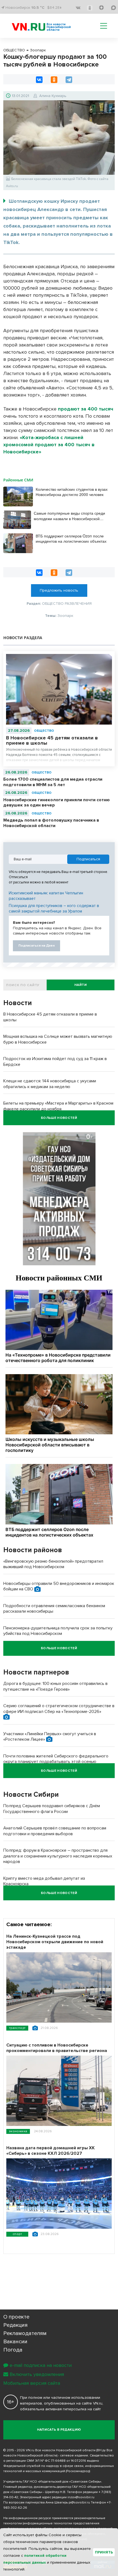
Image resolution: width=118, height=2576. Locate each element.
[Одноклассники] (54, 80)
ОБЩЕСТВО (44, 731)
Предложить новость (59, 590)
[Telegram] (69, 80)
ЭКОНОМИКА (18, 2131)
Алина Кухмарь (53, 96)
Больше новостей (59, 1118)
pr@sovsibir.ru (79, 2502)
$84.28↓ (54, 8)
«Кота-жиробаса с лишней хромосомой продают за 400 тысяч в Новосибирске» (49, 445)
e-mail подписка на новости (41, 2365)
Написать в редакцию (59, 2430)
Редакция (16, 2325)
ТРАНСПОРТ (17, 2028)
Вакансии (15, 2342)
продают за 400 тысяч (86, 409)
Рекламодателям (25, 2333)
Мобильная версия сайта (32, 2383)
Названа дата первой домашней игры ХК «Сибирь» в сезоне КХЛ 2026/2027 (50, 2151)
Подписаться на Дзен (36, 946)
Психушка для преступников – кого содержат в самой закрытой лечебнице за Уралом (54, 908)
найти (81, 985)
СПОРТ (17, 2234)
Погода (13, 2350)
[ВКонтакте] (39, 80)
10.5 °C (38, 8)
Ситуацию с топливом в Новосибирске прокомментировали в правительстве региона (57, 2048)
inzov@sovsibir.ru (81, 2497)
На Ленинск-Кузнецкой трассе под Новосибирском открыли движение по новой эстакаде (55, 1942)
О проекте (16, 2317)
